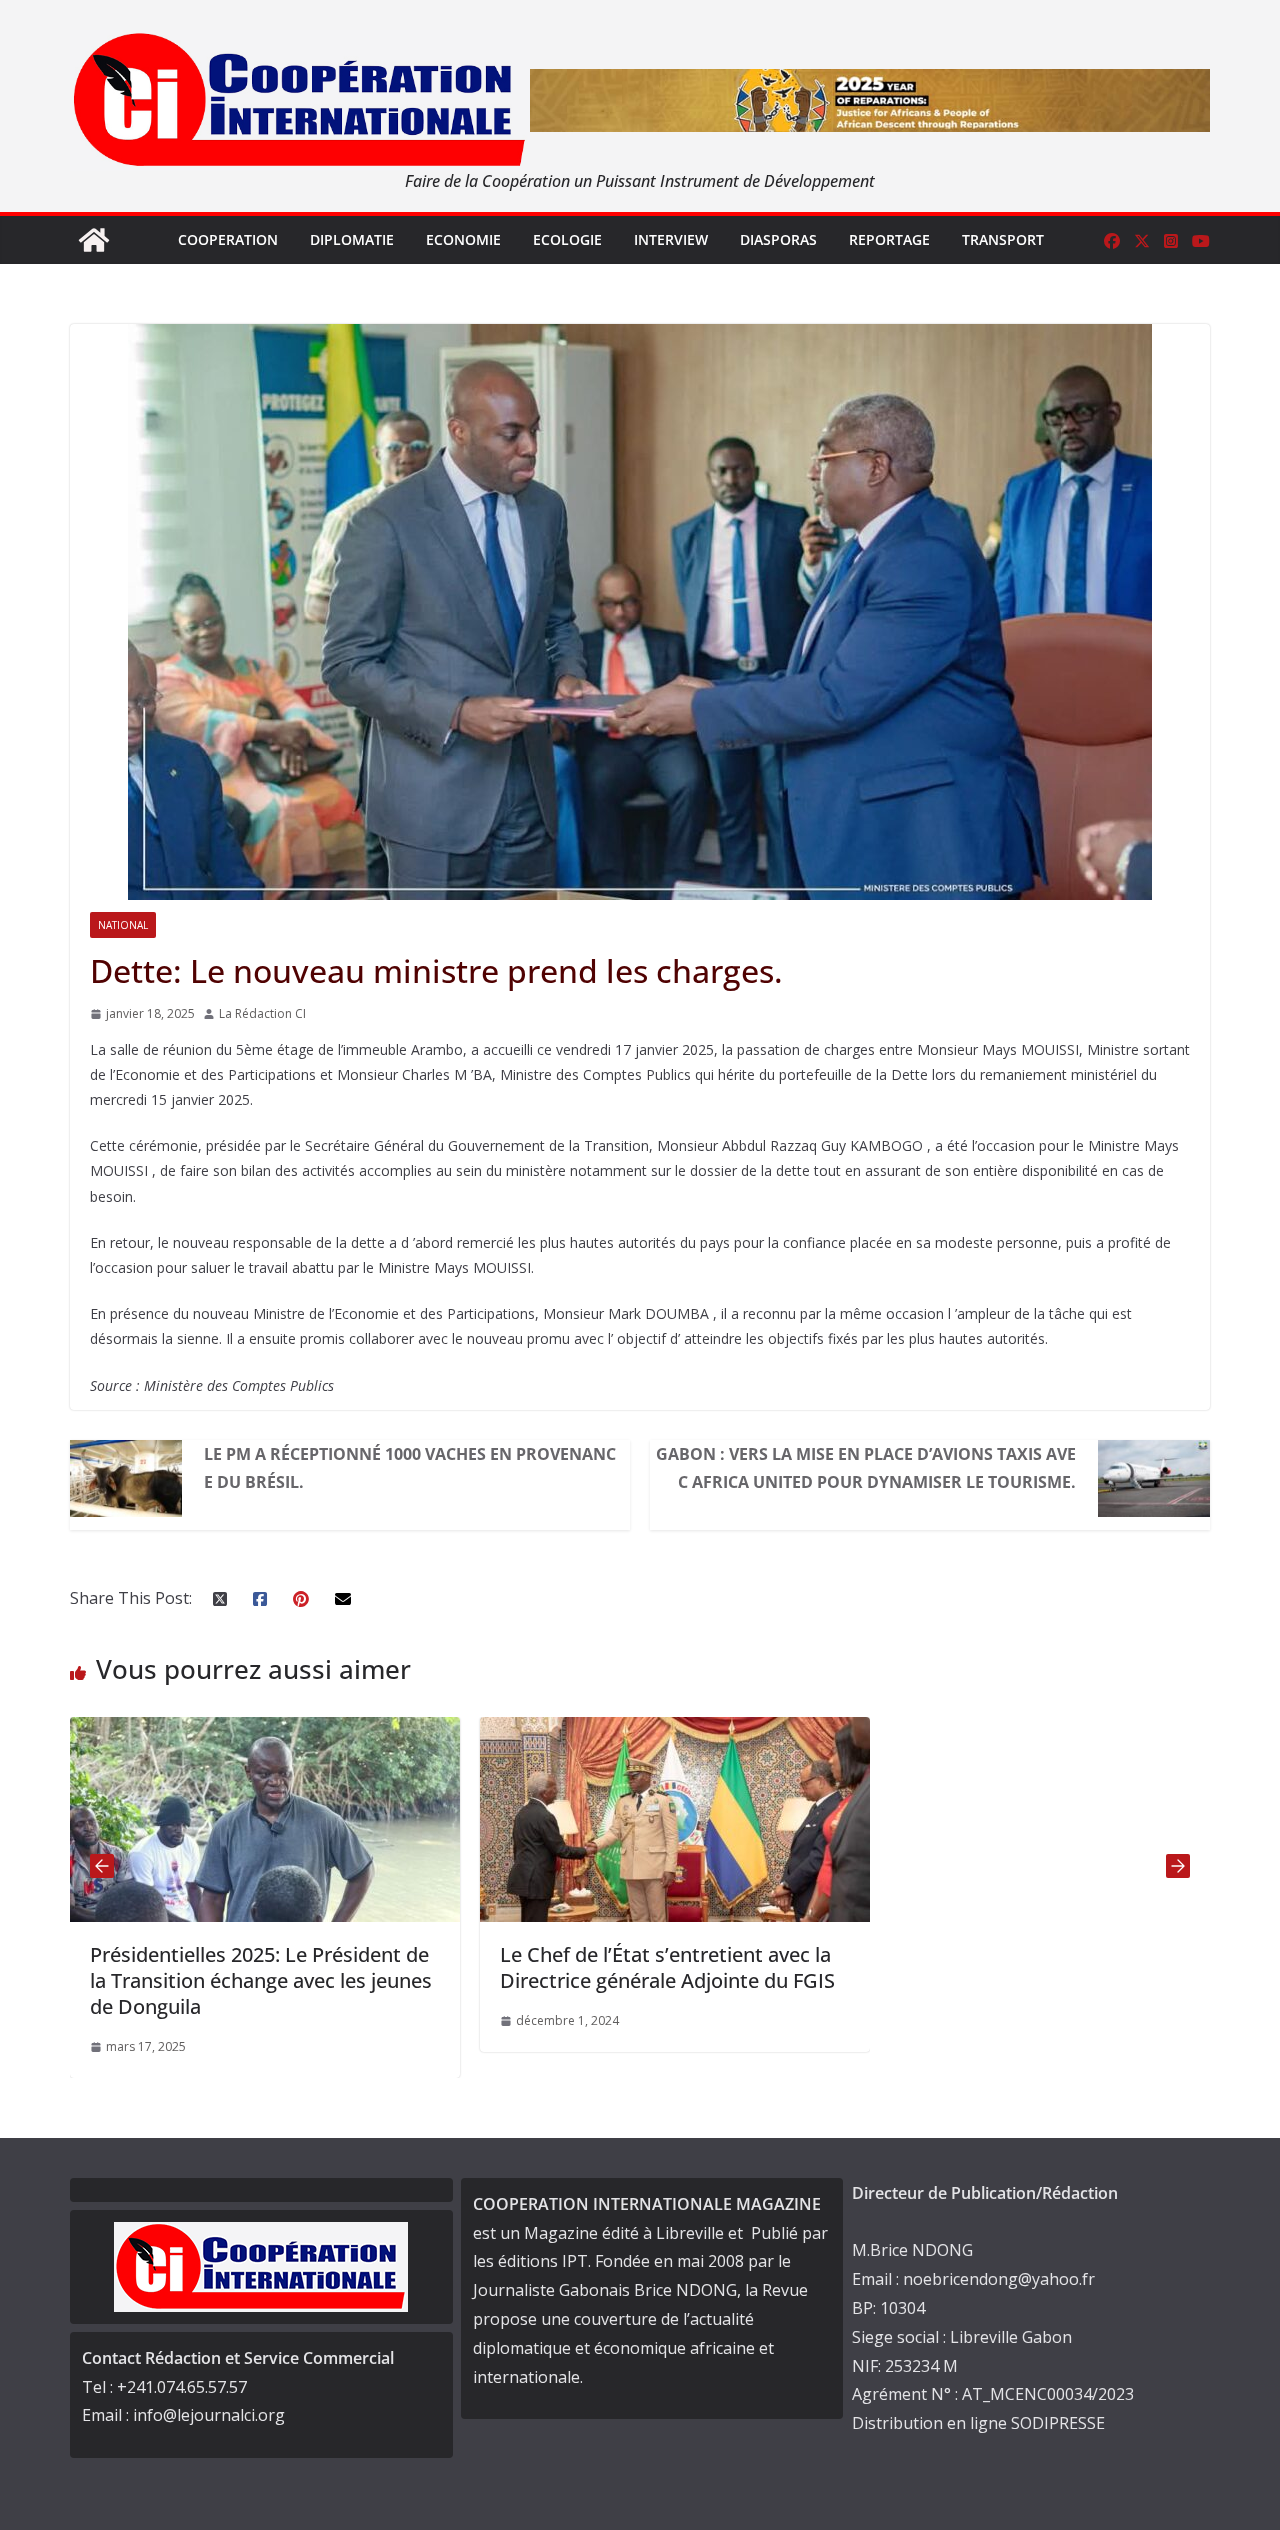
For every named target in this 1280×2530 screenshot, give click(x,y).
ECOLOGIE (567, 239)
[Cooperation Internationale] (94, 240)
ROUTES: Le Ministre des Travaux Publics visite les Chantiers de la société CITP (798, 1980)
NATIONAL (123, 925)
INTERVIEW (671, 239)
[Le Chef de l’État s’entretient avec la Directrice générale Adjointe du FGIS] (409, 1731)
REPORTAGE (889, 239)
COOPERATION (228, 239)
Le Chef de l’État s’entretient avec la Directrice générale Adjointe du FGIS (401, 1967)
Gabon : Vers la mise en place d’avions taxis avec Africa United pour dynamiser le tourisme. (866, 1468)
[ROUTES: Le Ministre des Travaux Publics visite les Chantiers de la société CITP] (819, 1731)
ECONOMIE (463, 239)
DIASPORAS (778, 239)
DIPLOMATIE (352, 239)
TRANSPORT (1003, 239)
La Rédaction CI (262, 1013)
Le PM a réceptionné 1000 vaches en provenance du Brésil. (410, 1468)
